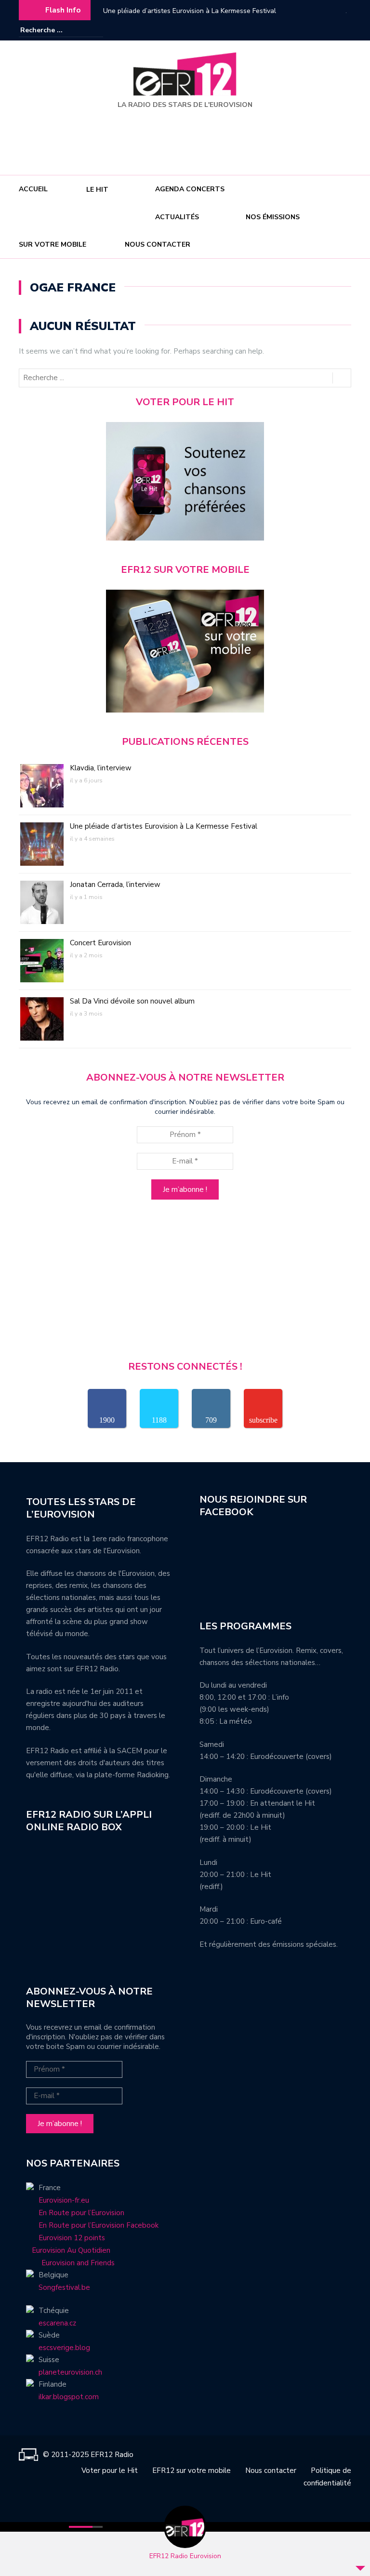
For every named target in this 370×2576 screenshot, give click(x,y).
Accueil (33, 189)
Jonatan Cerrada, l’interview (145, 11)
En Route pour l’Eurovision (81, 2213)
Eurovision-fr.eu (64, 2200)
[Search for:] (50, 30)
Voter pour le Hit (110, 2470)
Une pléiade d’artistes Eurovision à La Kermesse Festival (164, 826)
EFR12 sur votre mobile (192, 2470)
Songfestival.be (64, 2287)
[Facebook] (315, 30)
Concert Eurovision (100, 943)
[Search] (97, 30)
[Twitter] (344, 30)
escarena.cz (57, 2323)
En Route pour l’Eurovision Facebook (99, 2225)
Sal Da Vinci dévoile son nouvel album (132, 1001)
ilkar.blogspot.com (69, 2397)
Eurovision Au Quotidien (68, 2250)
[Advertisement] (187, 138)
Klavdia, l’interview (101, 768)
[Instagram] (330, 30)
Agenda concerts (190, 189)
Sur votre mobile (53, 244)
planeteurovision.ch (70, 2372)
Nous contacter (158, 244)
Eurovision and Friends (70, 2263)
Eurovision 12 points (72, 2238)
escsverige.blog (64, 2348)
